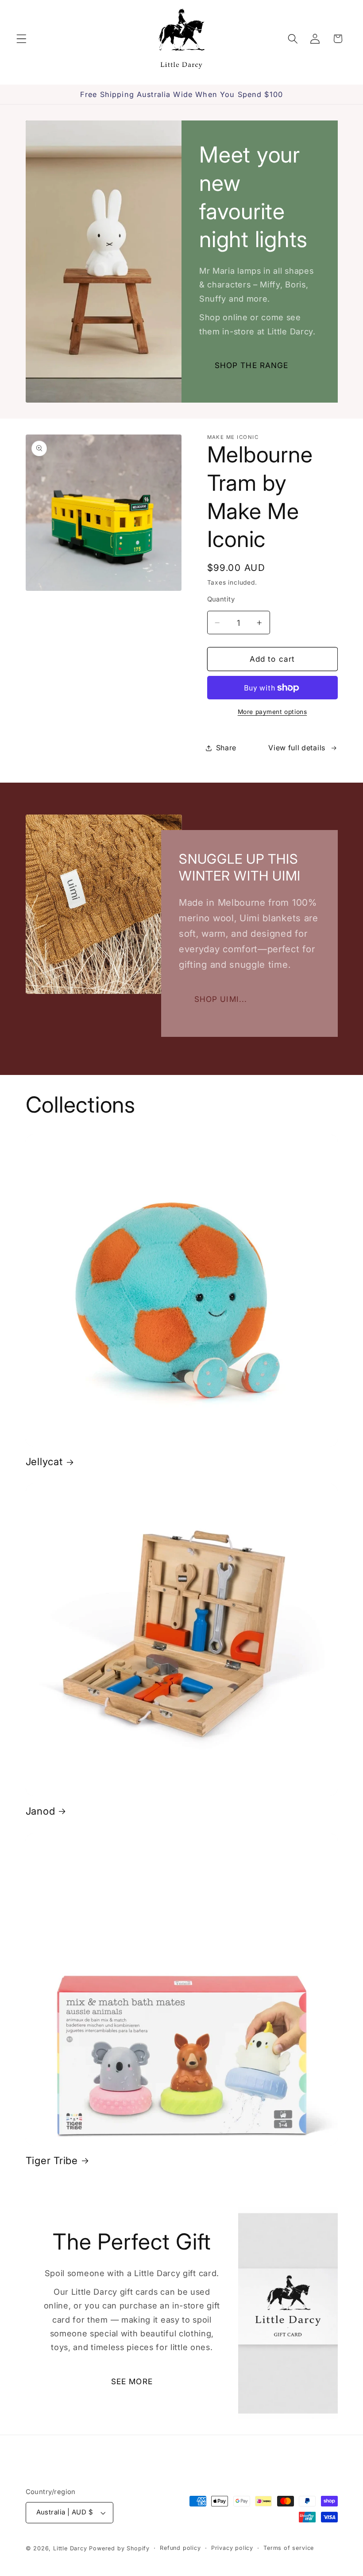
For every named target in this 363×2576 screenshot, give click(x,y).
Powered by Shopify (119, 2548)
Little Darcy (70, 2548)
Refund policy (180, 2548)
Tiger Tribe (52, 2160)
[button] (21, 39)
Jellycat (44, 1461)
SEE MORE (132, 2381)
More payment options (272, 712)
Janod (41, 1811)
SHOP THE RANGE (252, 365)
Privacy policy (232, 2548)
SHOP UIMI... (221, 999)
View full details (297, 748)
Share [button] (226, 748)
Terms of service (289, 2548)
